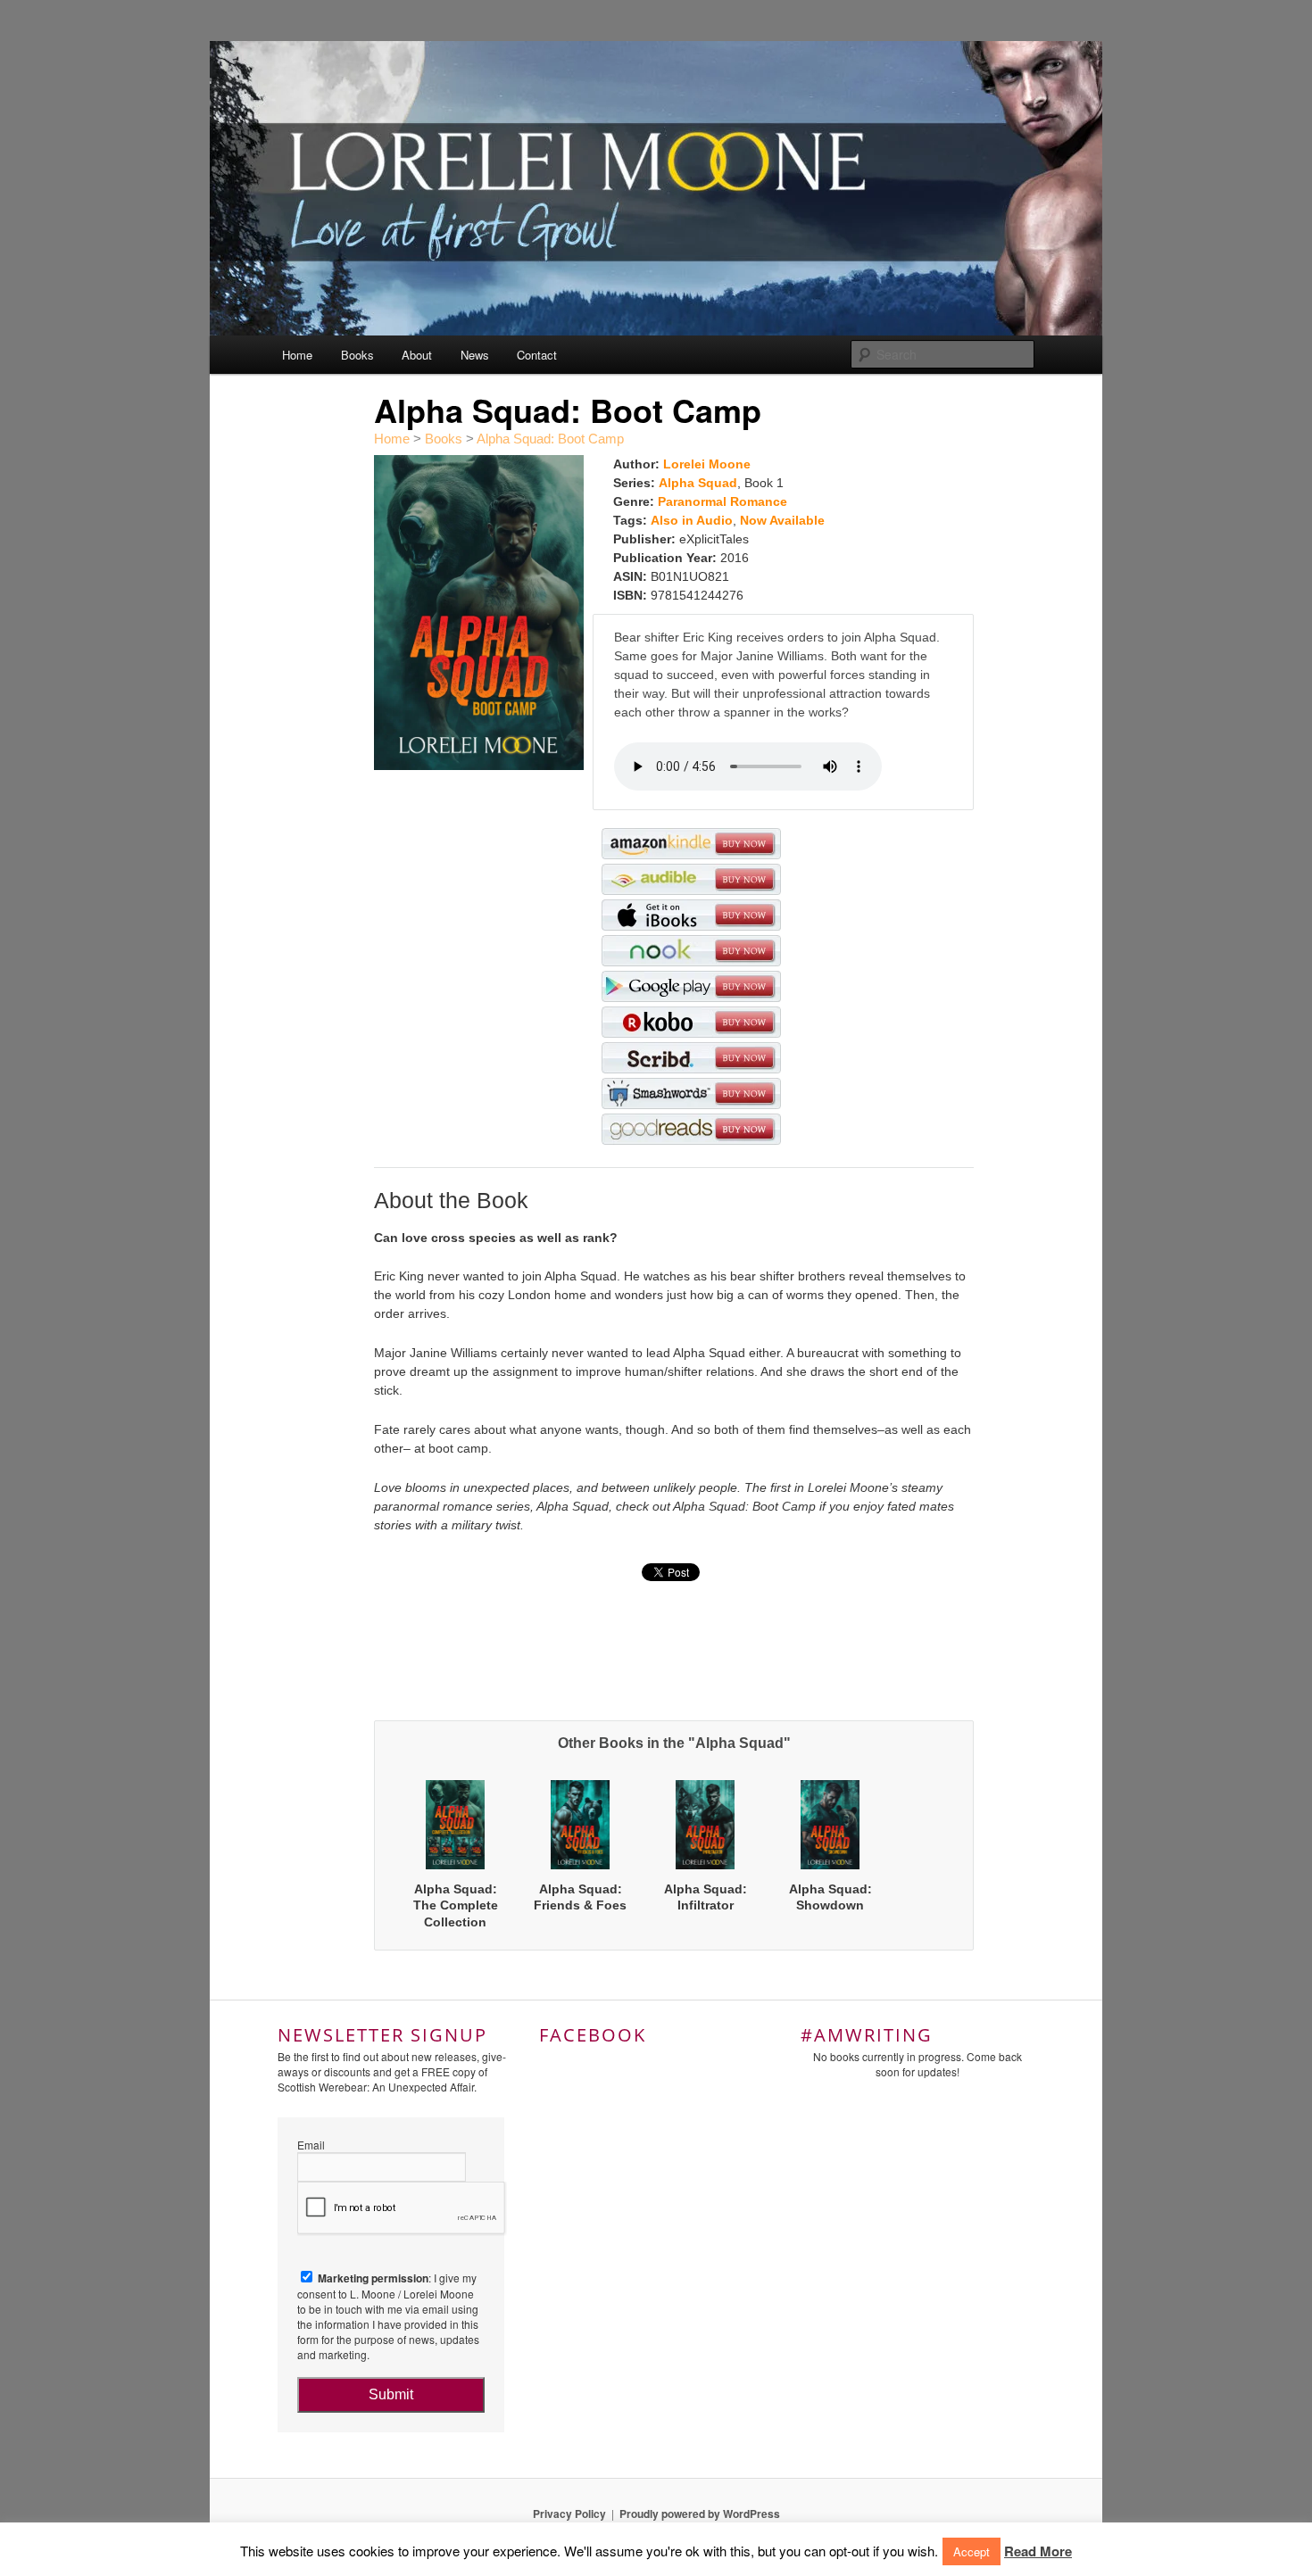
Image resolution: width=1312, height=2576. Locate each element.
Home (297, 355)
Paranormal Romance (722, 501)
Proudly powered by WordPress (700, 2514)
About (417, 355)
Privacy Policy (569, 2514)
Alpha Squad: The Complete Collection (456, 1905)
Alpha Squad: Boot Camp (550, 439)
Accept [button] (972, 2551)
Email (311, 2145)
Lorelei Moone (707, 464)
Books (357, 355)
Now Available (782, 520)
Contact (537, 355)
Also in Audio (692, 520)
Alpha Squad (698, 483)
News (475, 355)
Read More (1038, 2551)
